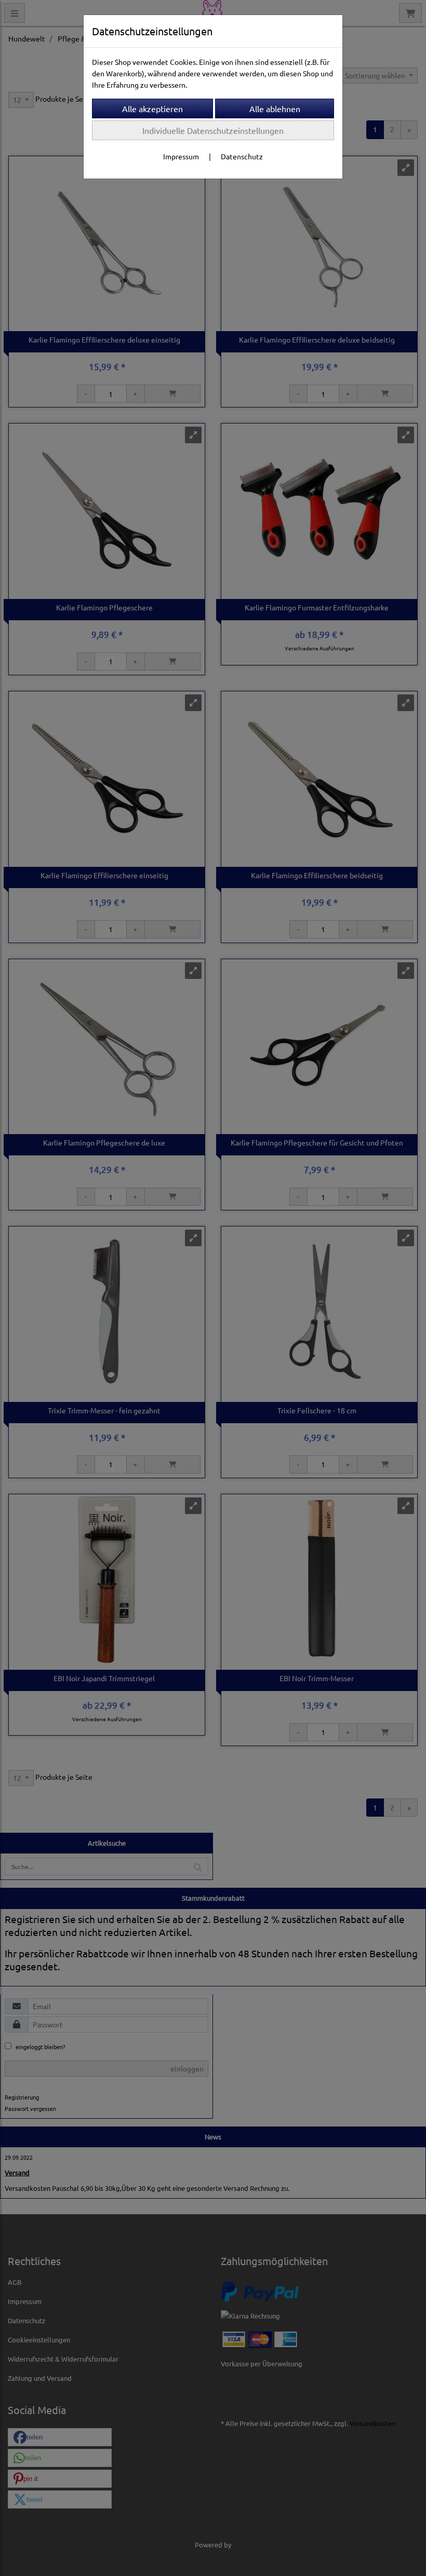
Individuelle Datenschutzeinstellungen (213, 130)
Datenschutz (242, 156)
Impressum (181, 156)
